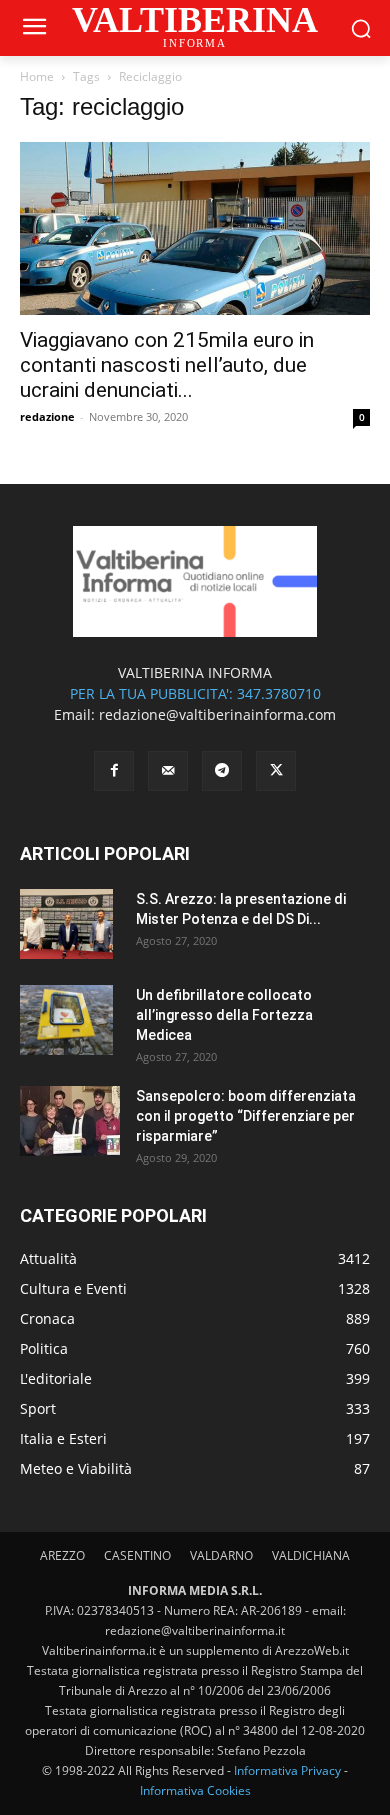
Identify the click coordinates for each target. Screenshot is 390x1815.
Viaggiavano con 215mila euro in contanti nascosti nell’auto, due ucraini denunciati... (167, 365)
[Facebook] (114, 771)
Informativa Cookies (195, 1790)
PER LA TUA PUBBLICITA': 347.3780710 (195, 693)
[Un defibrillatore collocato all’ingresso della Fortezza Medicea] (66, 1020)
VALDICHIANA (311, 1555)
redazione (47, 416)
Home (37, 76)
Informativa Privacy (287, 1770)
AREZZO (62, 1555)
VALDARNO (221, 1555)
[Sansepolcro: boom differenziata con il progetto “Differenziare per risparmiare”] (70, 1121)
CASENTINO (137, 1555)
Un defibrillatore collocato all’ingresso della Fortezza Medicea (224, 1015)
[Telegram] (222, 771)
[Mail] (168, 771)
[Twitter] (276, 771)
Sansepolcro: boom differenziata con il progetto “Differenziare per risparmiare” (246, 1116)
